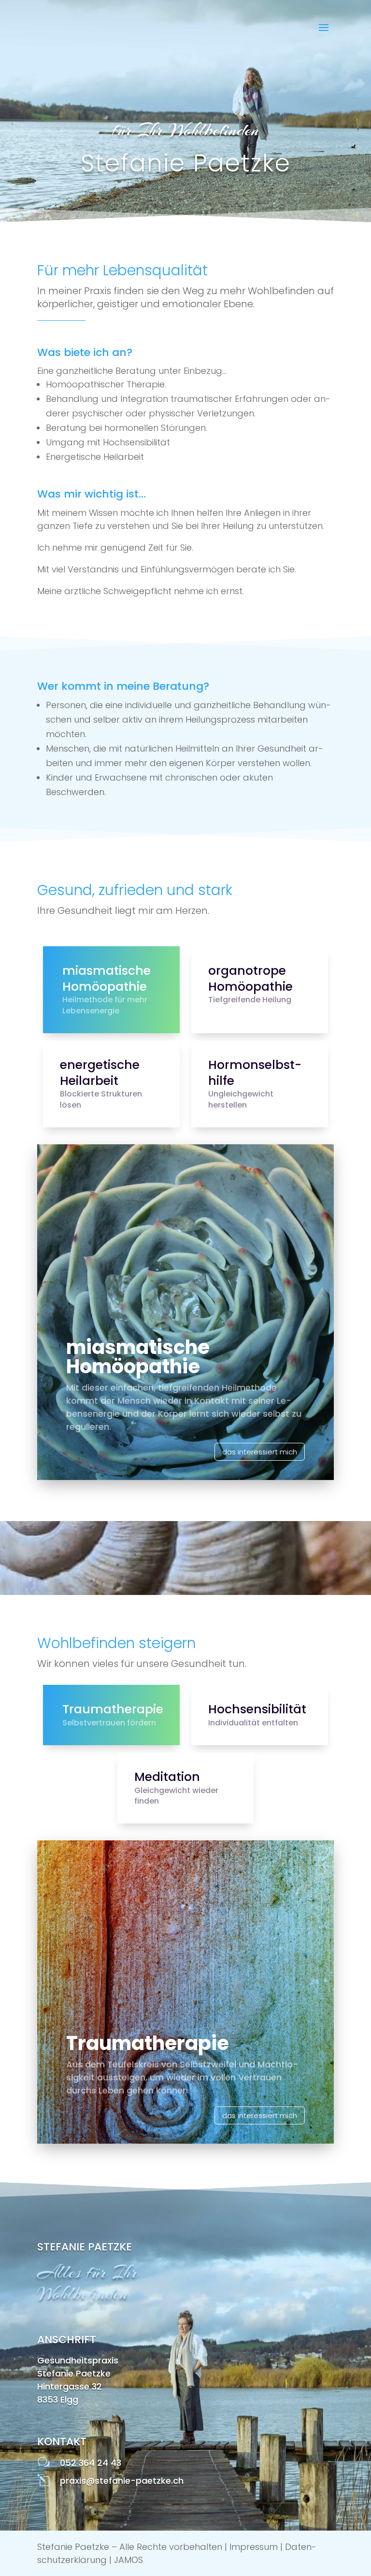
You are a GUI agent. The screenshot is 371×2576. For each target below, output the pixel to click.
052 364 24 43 (91, 2463)
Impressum (254, 2547)
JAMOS (128, 2560)
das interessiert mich (260, 1452)
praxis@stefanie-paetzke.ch (122, 2481)
